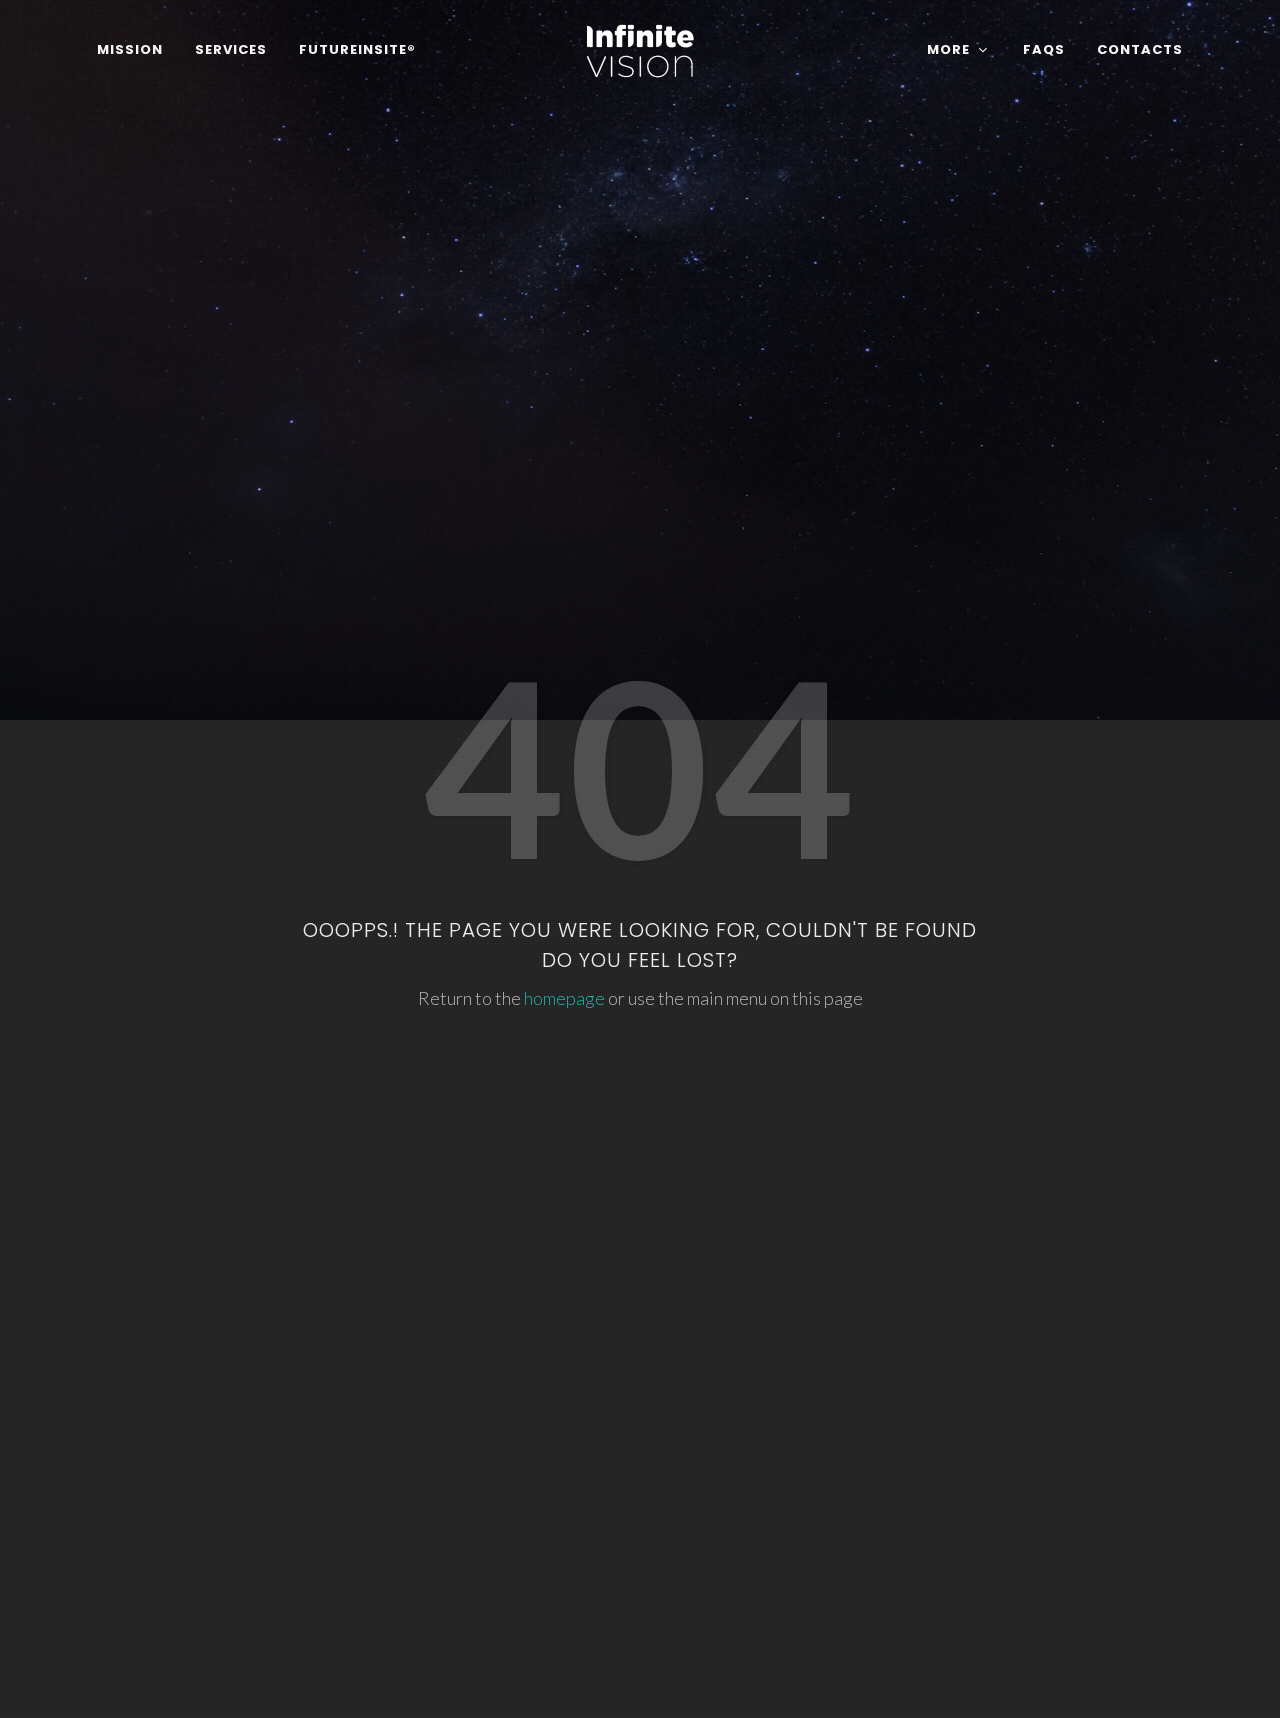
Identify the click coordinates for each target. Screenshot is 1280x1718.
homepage (564, 998)
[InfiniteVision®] (640, 50)
